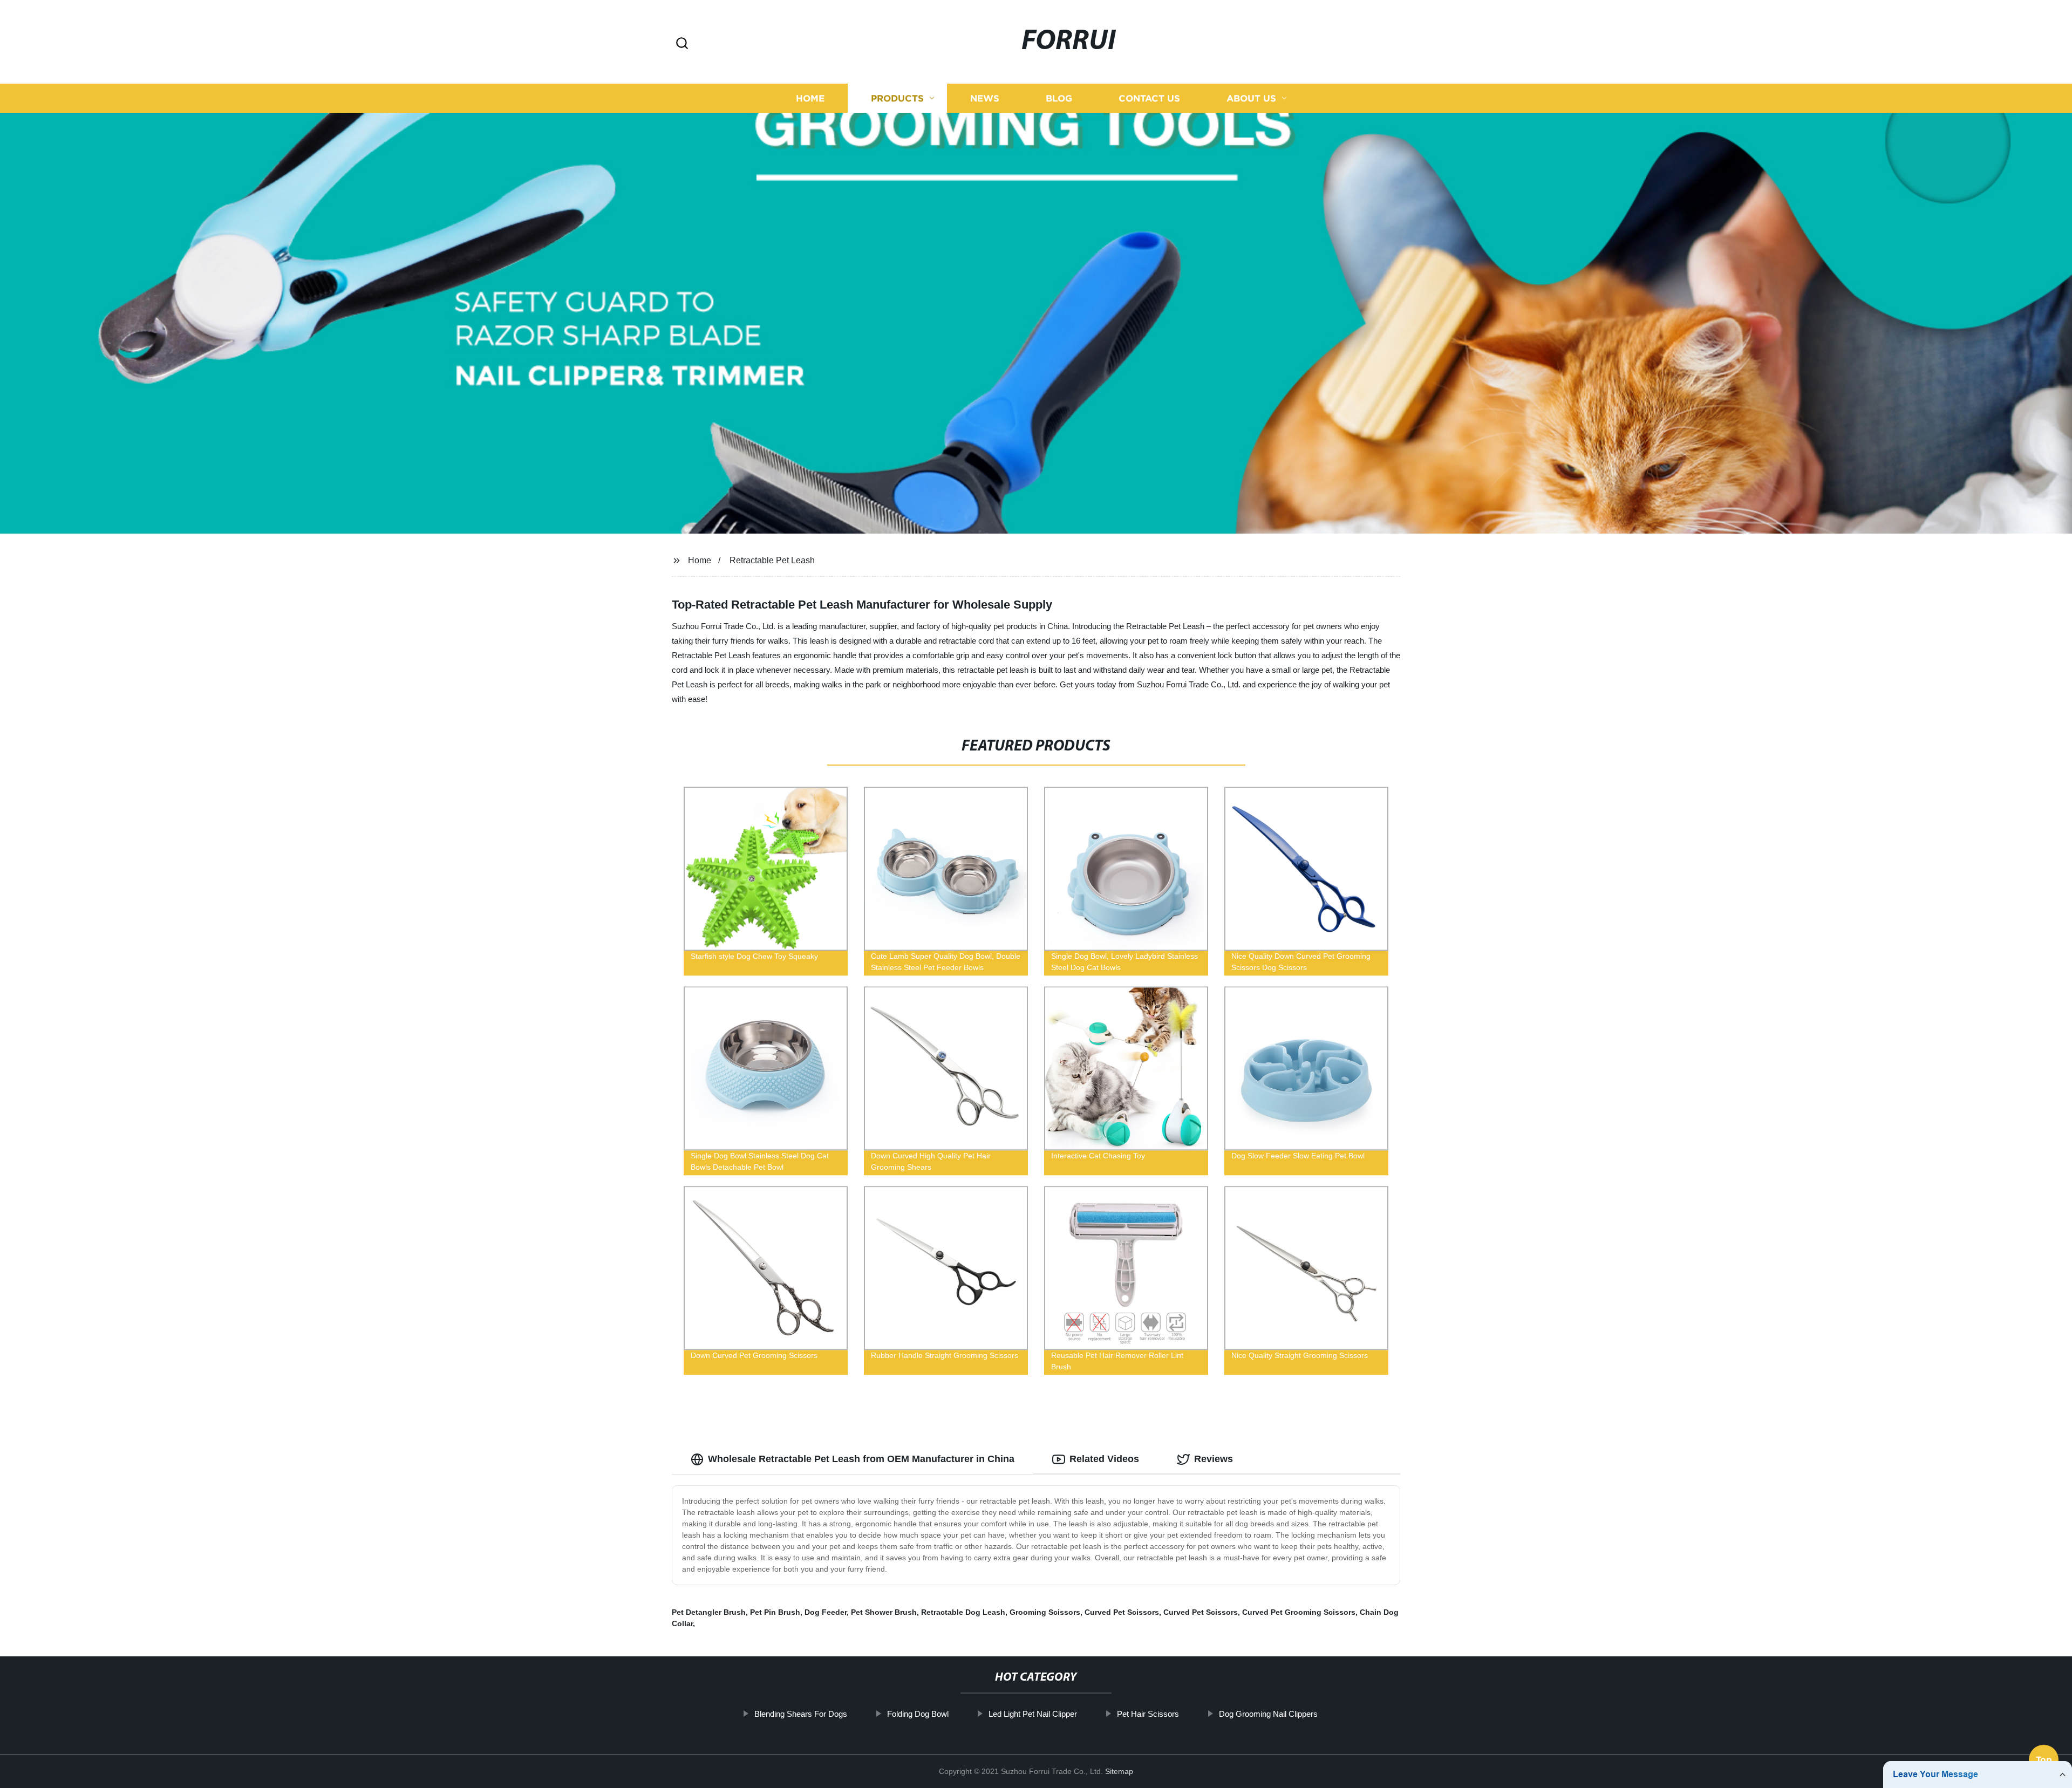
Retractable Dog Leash (963, 1612)
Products (897, 98)
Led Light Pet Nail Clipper (1033, 1714)
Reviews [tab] (1214, 1459)
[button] (682, 44)
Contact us (1149, 98)
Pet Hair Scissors (1148, 1714)
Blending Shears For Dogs (801, 1714)
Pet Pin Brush (775, 1612)
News (985, 98)
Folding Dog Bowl (918, 1714)
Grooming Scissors (1045, 1612)
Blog (1059, 98)
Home (810, 98)
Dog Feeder (826, 1612)
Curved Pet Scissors (1122, 1612)
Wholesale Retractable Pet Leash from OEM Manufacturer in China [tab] (861, 1459)
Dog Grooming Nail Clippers (1268, 1714)
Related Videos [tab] (1104, 1459)
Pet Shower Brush (884, 1612)
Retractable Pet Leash (772, 560)
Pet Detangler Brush (709, 1612)
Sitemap (1119, 1771)
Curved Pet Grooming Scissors (1299, 1612)
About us (1251, 98)
